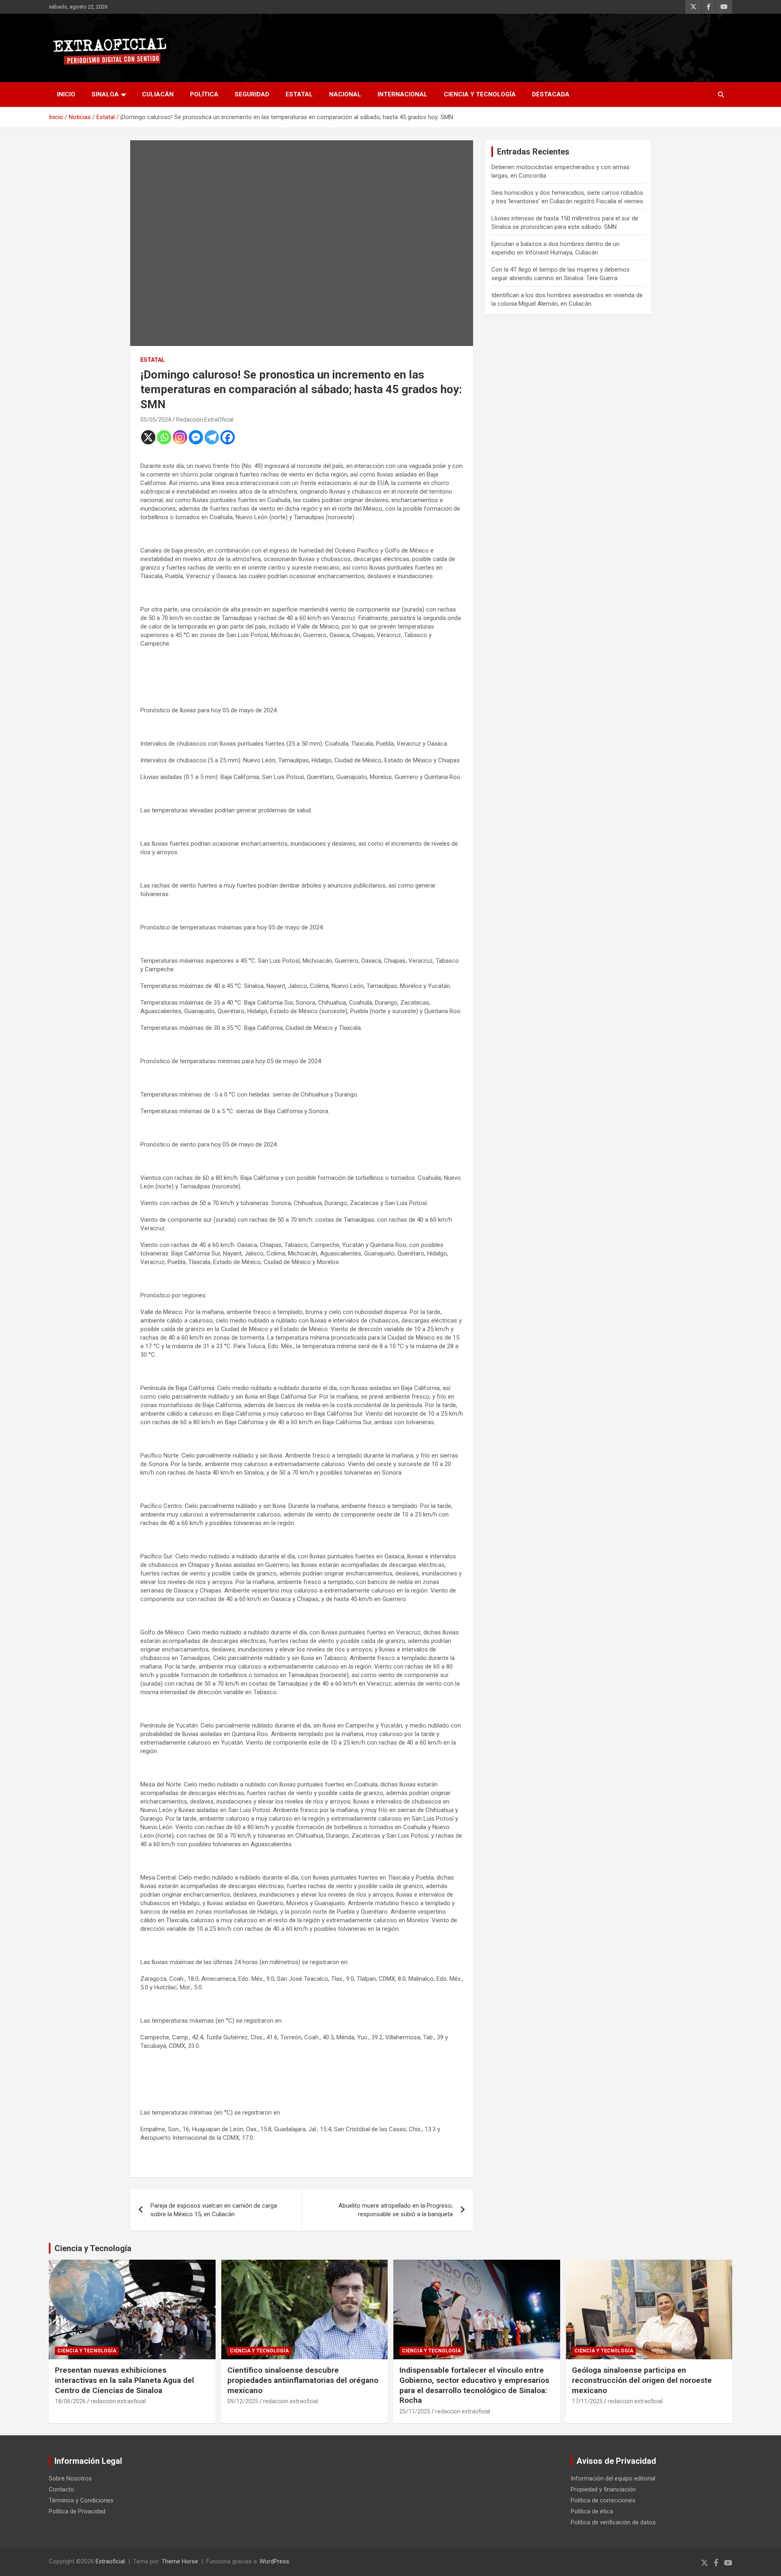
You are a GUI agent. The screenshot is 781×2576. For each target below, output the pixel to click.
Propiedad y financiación (603, 2489)
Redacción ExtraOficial (205, 420)
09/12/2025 (243, 2401)
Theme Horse (180, 2561)
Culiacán (158, 94)
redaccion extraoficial (118, 2401)
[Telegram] (212, 437)
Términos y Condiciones (81, 2500)
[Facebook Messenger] (196, 437)
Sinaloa (105, 94)
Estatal (299, 94)
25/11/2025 (415, 2411)
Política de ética (592, 2511)
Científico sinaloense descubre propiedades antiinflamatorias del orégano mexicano (303, 2380)
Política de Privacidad (77, 2511)
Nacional (345, 94)
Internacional (402, 94)
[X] (148, 437)
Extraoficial (110, 2561)
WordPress (274, 2561)
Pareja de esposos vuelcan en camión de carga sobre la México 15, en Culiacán (214, 2210)
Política (204, 94)
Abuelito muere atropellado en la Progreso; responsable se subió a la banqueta (396, 2210)
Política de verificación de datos (613, 2522)
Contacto (61, 2489)
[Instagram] (180, 437)
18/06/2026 (70, 2401)
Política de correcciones (603, 2500)
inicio (66, 94)
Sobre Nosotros (70, 2478)
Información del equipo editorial (613, 2478)
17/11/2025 (587, 2401)
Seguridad (252, 94)
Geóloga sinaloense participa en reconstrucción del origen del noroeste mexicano (642, 2380)
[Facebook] (228, 437)
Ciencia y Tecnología (480, 94)
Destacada (551, 94)
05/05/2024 (156, 420)
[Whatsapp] (164, 437)
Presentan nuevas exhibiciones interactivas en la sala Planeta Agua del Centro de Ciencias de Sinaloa (124, 2380)
